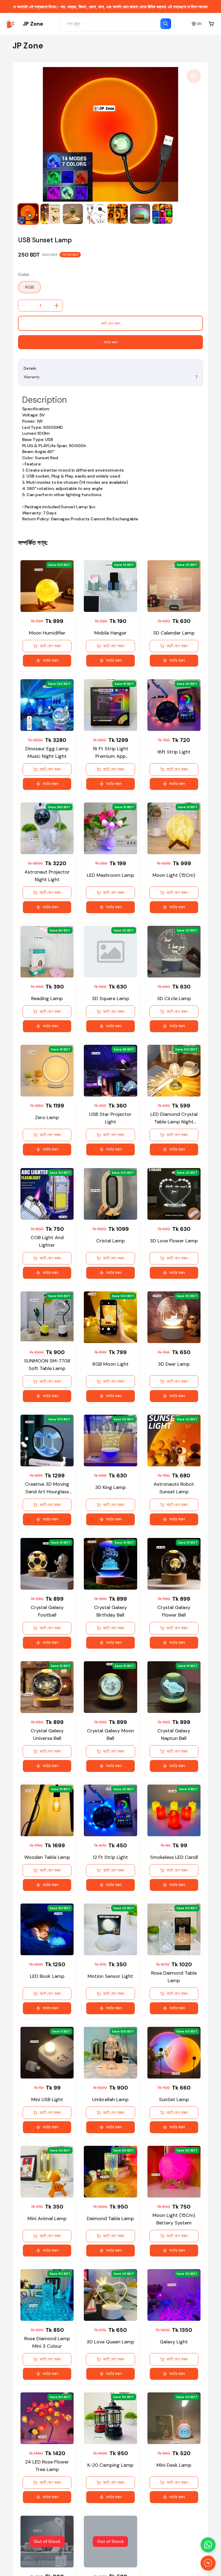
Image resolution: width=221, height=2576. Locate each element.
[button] (28, 214)
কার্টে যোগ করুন (111, 323)
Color (24, 274)
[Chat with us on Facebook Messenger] (208, 2563)
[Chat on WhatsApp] (208, 2545)
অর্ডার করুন (110, 342)
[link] (24, 24)
